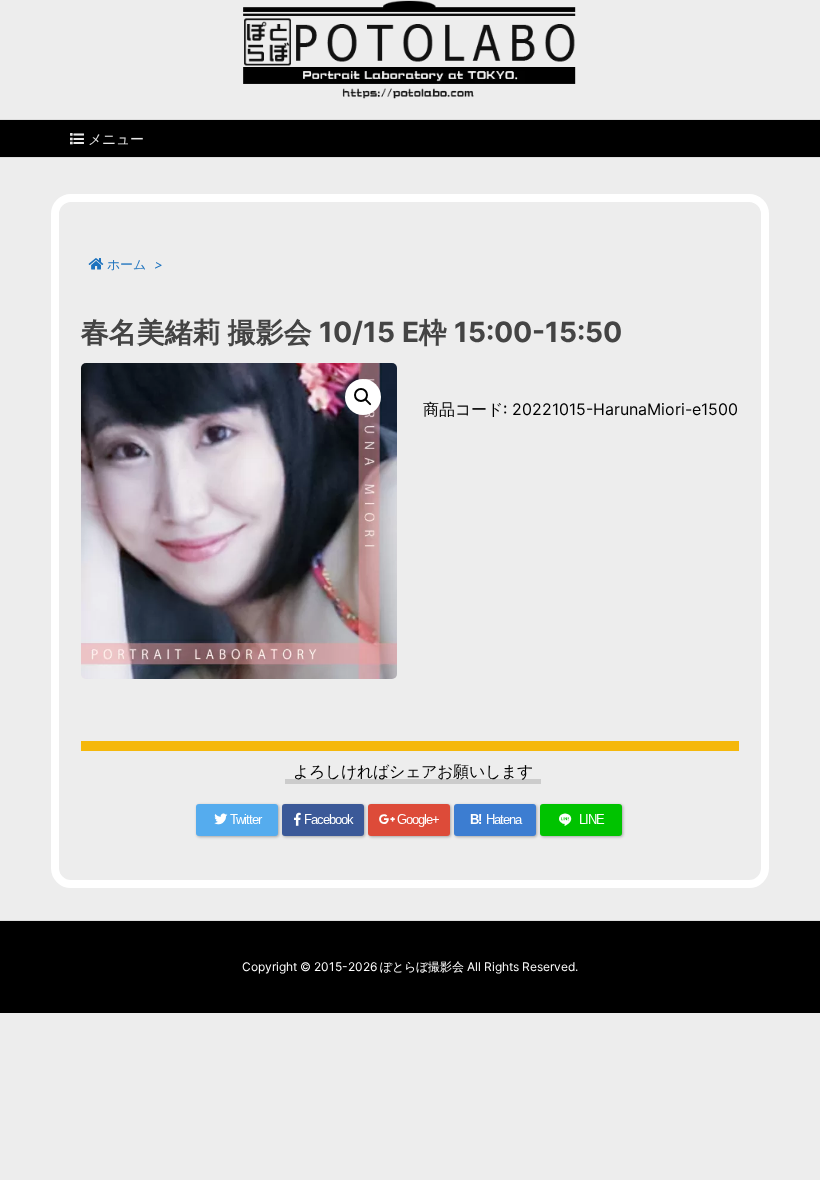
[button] (363, 397)
